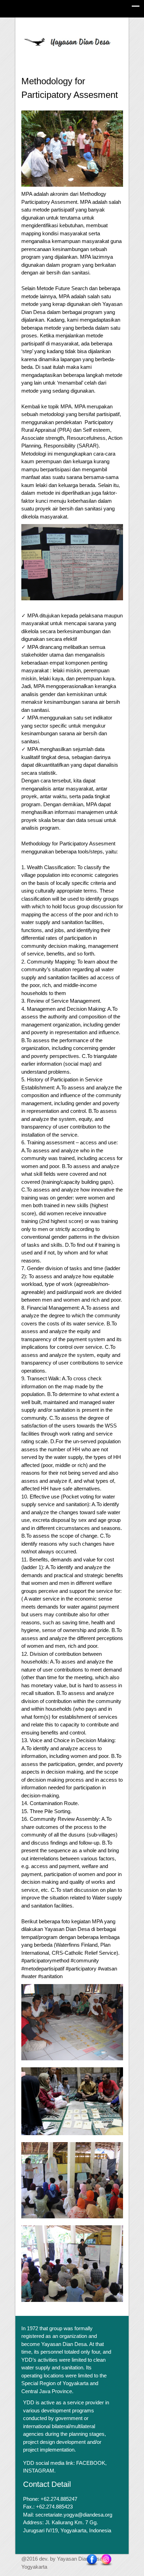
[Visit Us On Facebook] (92, 2560)
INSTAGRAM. (39, 2471)
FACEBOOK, (91, 2463)
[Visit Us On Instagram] (106, 2560)
